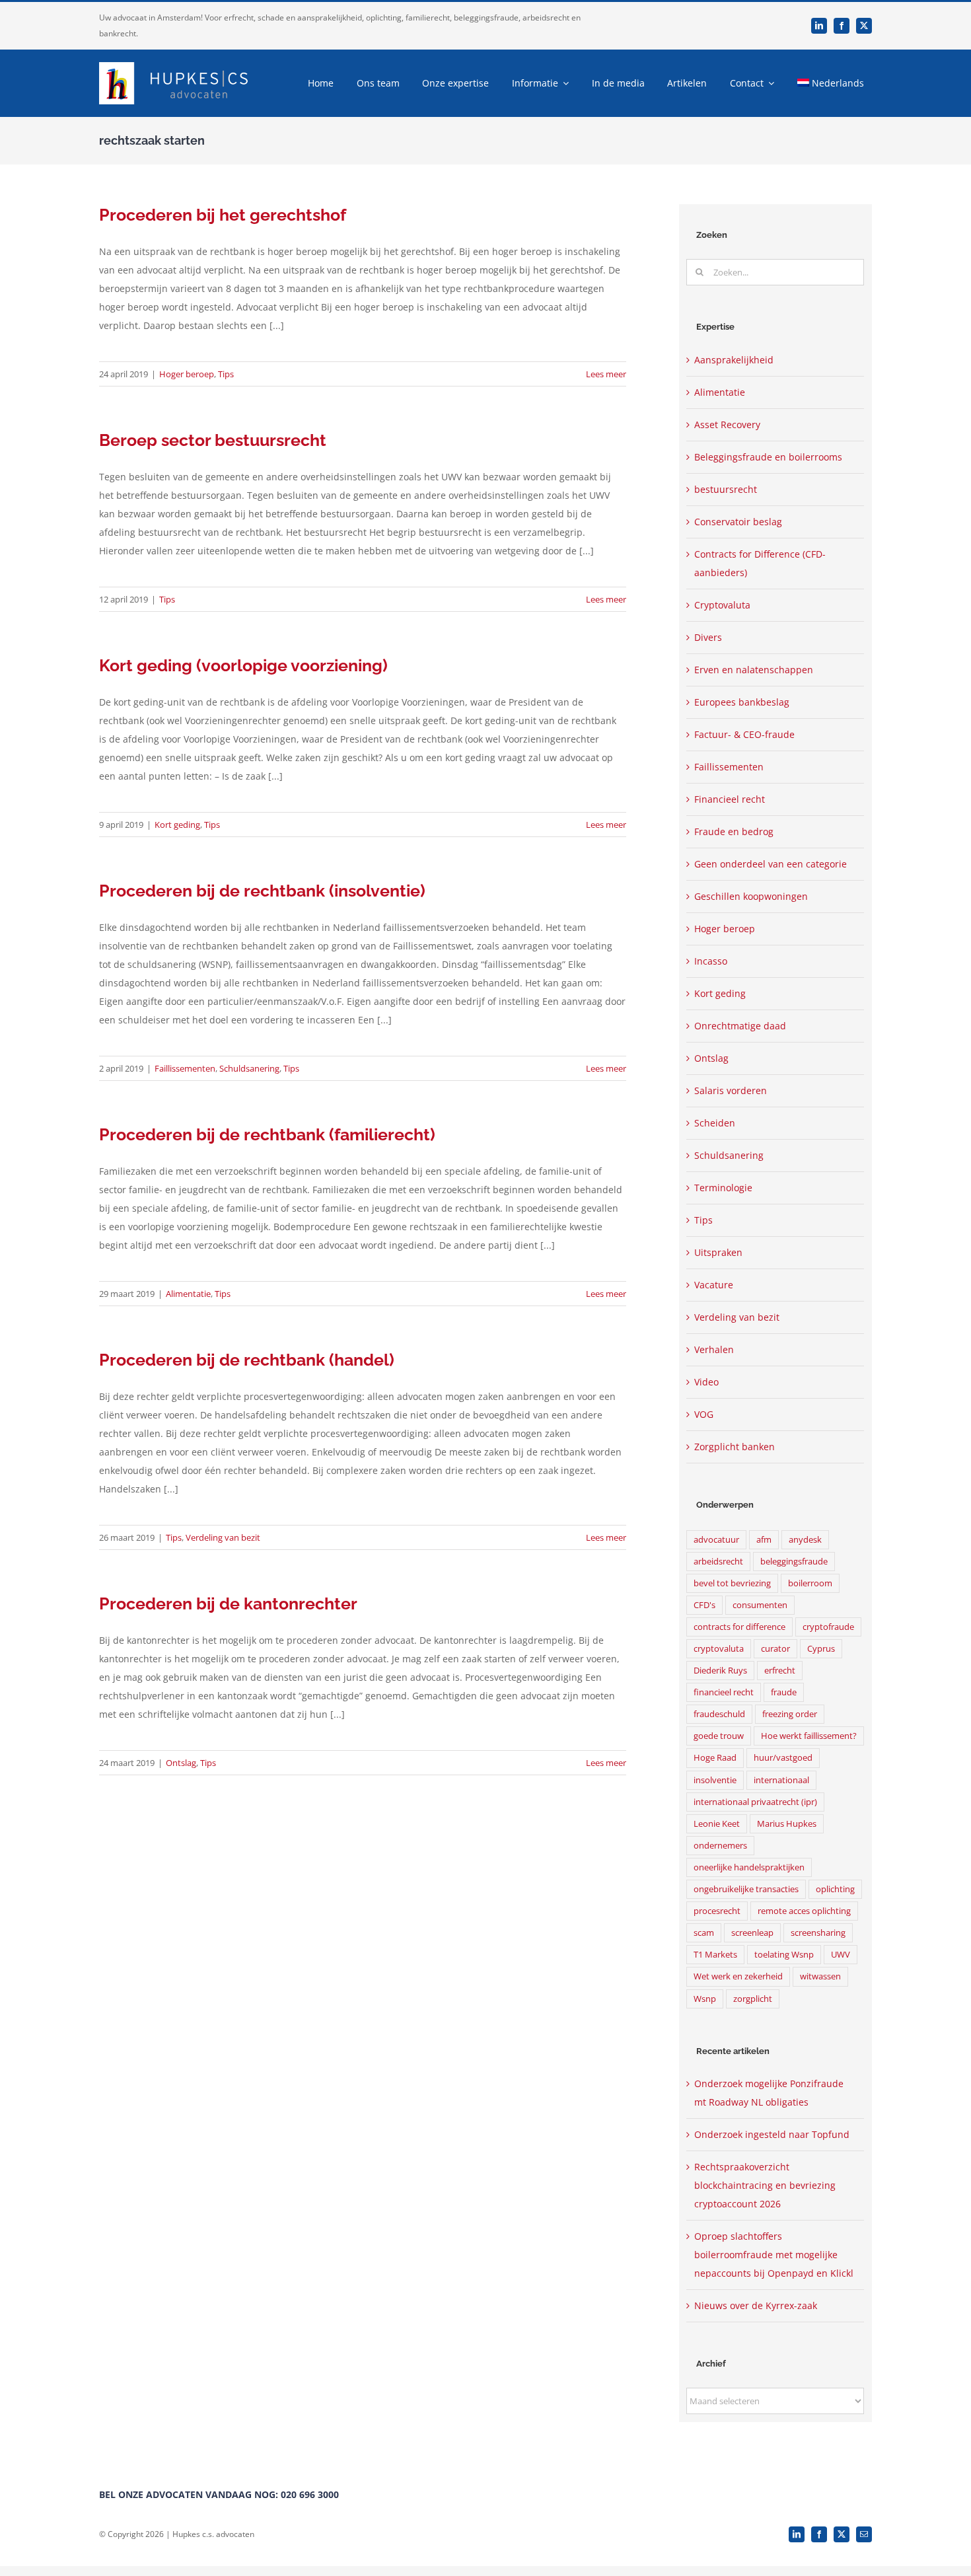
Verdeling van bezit (223, 1537)
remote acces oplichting (804, 1911)
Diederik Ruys (720, 1671)
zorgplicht (753, 1999)
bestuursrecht (726, 489)
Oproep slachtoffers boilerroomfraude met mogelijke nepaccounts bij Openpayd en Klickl (774, 2255)
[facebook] (842, 26)
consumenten (760, 1605)
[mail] (864, 2534)
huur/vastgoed (783, 1758)
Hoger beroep (187, 374)
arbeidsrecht (718, 1562)
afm (764, 1540)
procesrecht (717, 1911)
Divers (708, 637)
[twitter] (864, 26)
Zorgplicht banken (735, 1447)
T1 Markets (715, 1955)
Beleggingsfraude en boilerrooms (768, 457)
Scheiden (715, 1123)
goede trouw (719, 1736)
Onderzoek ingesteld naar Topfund (772, 2134)
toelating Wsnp (784, 1955)
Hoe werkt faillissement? (809, 1736)
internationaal (781, 1780)
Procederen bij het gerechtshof (223, 215)
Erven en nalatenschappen (754, 670)
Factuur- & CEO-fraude (744, 734)
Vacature (714, 1285)
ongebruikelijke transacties (746, 1889)
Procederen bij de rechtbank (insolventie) (262, 891)
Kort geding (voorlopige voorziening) (243, 665)
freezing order (790, 1714)
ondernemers (720, 1846)
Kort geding (177, 825)
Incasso (711, 961)
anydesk (805, 1540)
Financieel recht (730, 799)
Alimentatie (188, 1294)
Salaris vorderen (731, 1090)
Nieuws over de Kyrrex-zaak (756, 2305)
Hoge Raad (715, 1758)
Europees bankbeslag (742, 702)
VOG (704, 1414)
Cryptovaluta (722, 605)
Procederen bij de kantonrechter (228, 1603)
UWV (841, 1955)
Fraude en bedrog (734, 831)
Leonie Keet (717, 1824)
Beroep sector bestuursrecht (213, 440)
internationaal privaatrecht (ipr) (755, 1802)
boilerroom (810, 1583)
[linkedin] (819, 26)
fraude (784, 1692)
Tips (226, 374)
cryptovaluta (719, 1649)
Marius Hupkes (787, 1824)
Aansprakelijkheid (734, 360)
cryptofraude (828, 1627)
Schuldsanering (249, 1068)
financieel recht (724, 1692)
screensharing (818, 1933)
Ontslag (181, 1763)
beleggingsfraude (794, 1562)
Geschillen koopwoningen (751, 896)
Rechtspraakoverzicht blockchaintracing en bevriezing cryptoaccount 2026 (765, 2185)
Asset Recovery (727, 424)
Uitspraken (718, 1252)
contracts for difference (739, 1627)
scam (704, 1933)
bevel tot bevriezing (732, 1583)
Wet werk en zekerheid (738, 1976)
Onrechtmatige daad (740, 1026)
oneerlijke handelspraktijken (749, 1867)
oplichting (835, 1889)
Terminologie (723, 1188)
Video (706, 1382)
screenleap (752, 1933)
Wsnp (705, 1999)
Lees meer (606, 374)
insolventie (715, 1780)
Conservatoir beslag (738, 522)
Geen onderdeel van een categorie (771, 864)
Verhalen (714, 1349)
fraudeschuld (719, 1714)
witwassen (820, 1976)
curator (775, 1649)
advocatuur (716, 1540)
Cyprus (821, 1649)
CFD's (704, 1605)
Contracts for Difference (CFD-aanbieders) (760, 563)
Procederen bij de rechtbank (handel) (247, 1360)
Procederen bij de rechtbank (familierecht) (267, 1134)
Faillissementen (185, 1068)
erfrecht (780, 1671)
